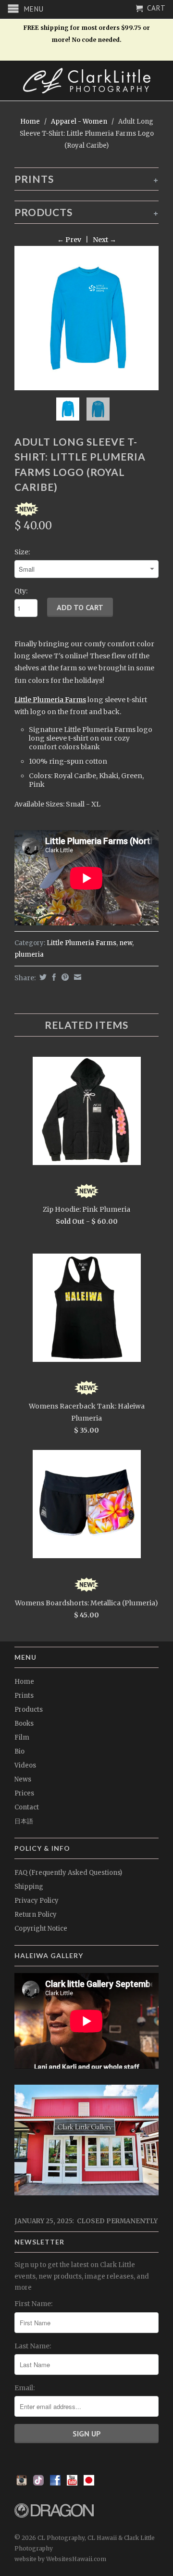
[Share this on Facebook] (53, 977)
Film (22, 1737)
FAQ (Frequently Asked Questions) (68, 1873)
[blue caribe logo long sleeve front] (86, 318)
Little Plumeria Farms (50, 700)
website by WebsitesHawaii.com (60, 2559)
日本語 (24, 1821)
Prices (24, 1793)
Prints (24, 1696)
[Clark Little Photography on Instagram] (22, 2483)
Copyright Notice (41, 1929)
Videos (25, 1765)
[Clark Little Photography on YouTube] (72, 2483)
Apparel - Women (79, 122)
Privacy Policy (37, 1901)
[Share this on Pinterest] (64, 977)
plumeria (29, 955)
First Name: (33, 2304)
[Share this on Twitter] (42, 977)
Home (24, 1682)
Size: (22, 552)
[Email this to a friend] (76, 977)
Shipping (29, 1887)
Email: (25, 2388)
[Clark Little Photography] (86, 81)
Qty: (21, 591)
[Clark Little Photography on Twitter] (38, 2483)
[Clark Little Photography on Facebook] (55, 2483)
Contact (27, 1807)
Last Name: (33, 2346)
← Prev (69, 240)
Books (24, 1724)
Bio (19, 1751)
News (23, 1779)
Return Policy (36, 1915)
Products (29, 1710)
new (126, 943)
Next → (105, 240)
